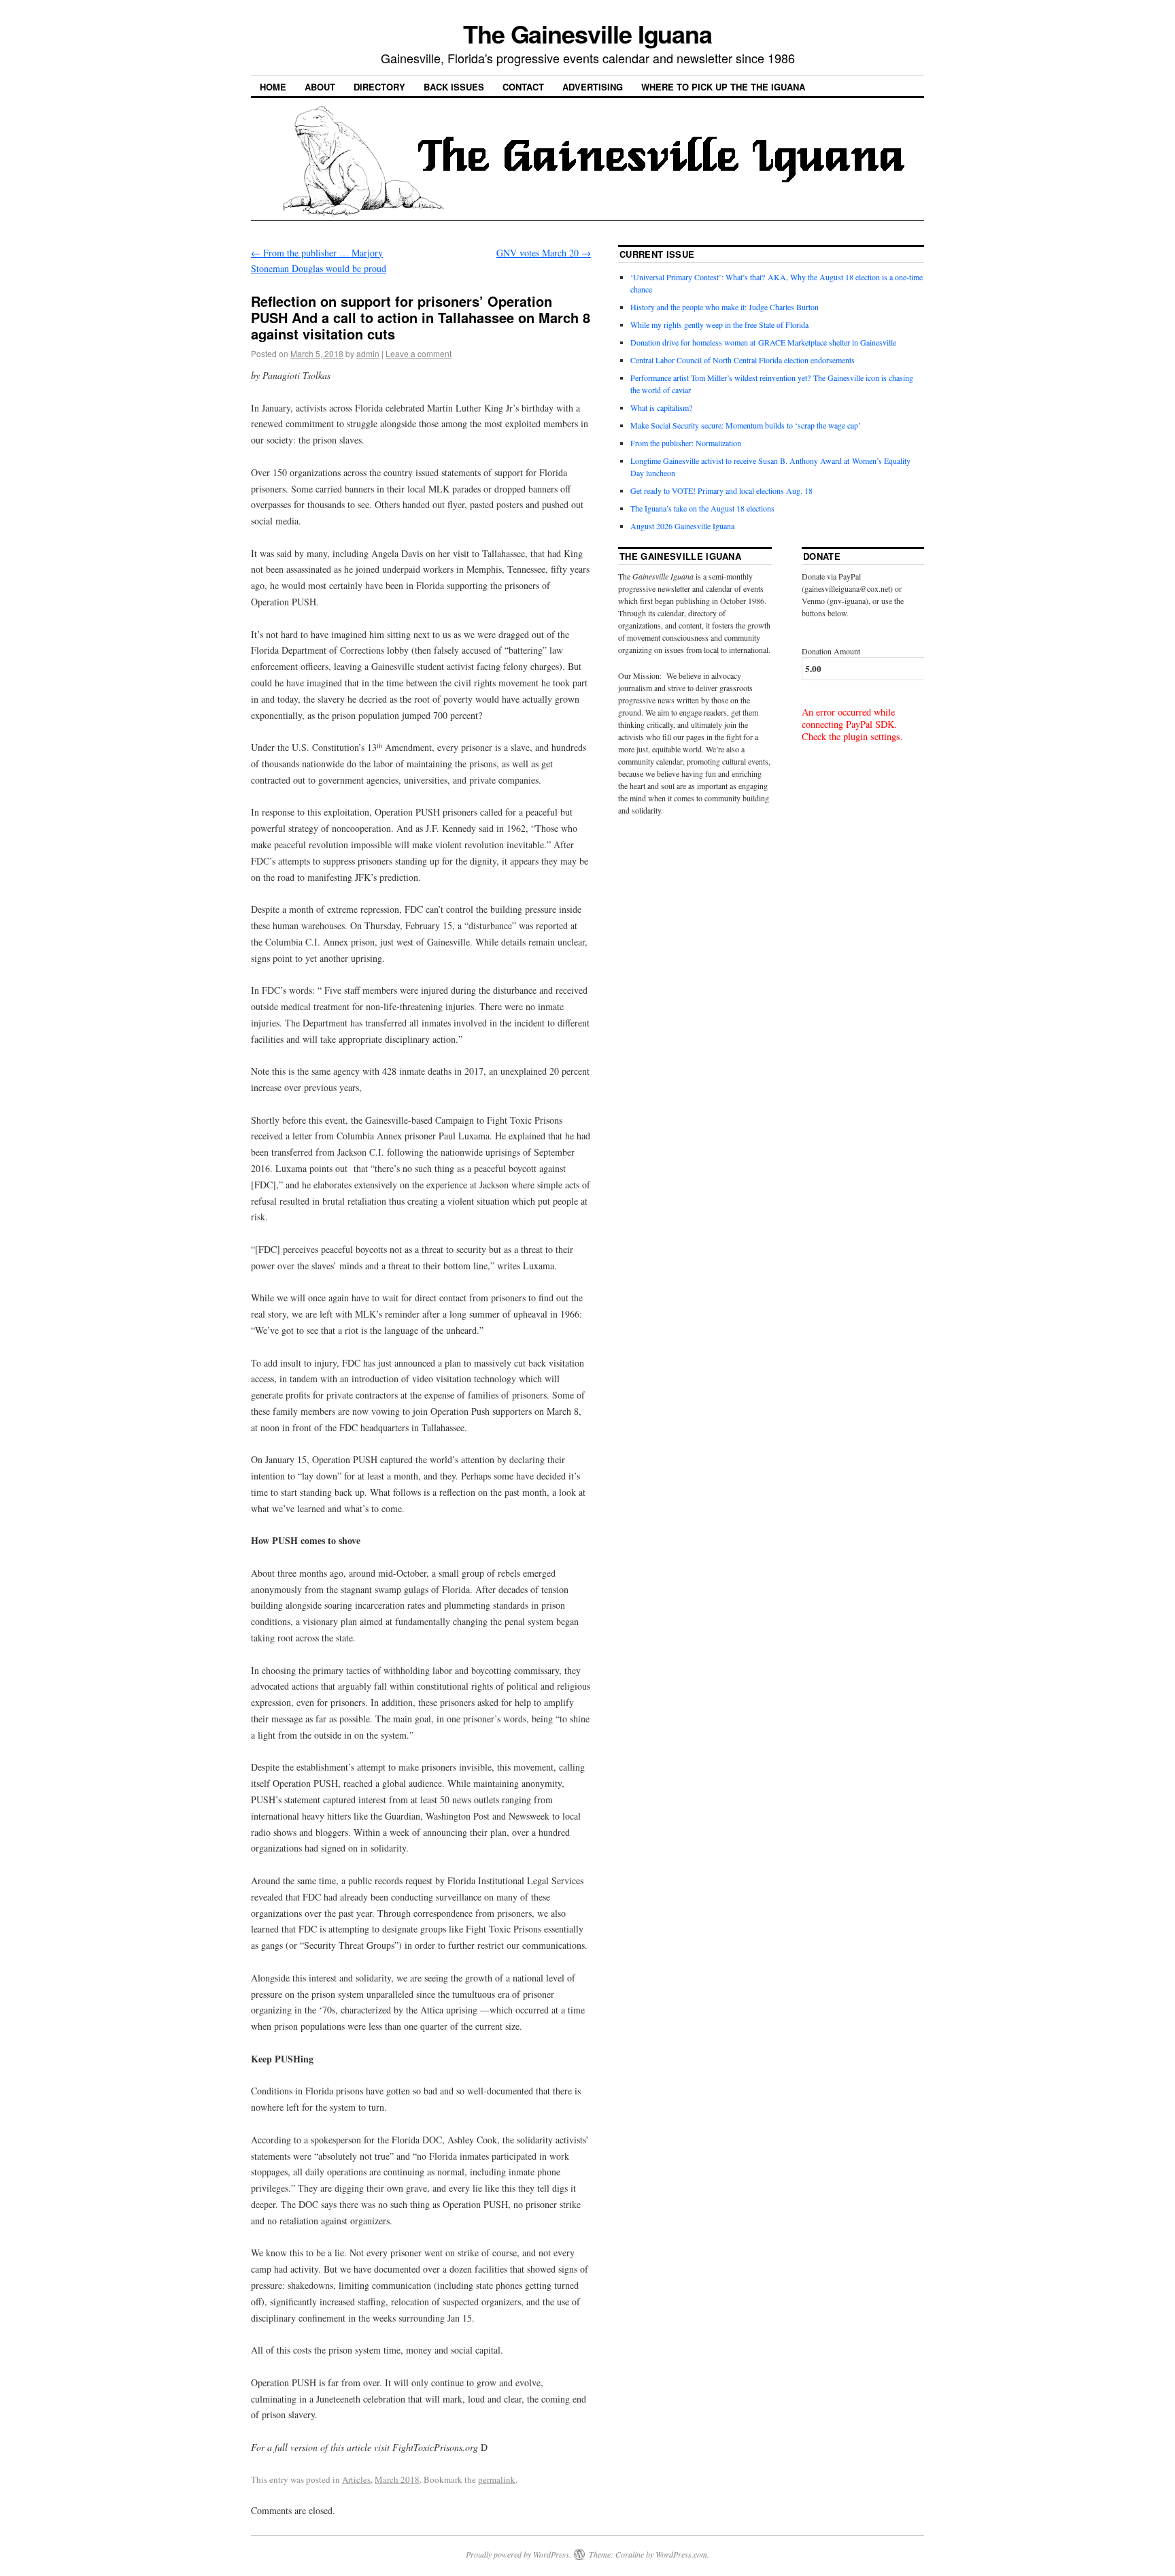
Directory (379, 87)
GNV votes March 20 (544, 253)
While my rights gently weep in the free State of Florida (722, 324)
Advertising (593, 87)
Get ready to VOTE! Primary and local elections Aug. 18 (721, 490)
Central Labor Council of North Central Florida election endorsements (743, 360)
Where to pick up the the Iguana (723, 87)
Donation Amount (831, 651)
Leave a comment (419, 353)
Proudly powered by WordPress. (518, 2554)
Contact (523, 87)
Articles (356, 2479)
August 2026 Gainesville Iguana (682, 526)
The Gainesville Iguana (587, 33)
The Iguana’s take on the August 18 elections (702, 508)
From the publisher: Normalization (686, 443)
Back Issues (454, 87)
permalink (497, 2479)
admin (368, 353)
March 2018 (397, 2479)
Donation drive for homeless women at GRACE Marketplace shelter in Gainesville (763, 342)
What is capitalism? (661, 407)
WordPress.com (681, 2554)
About (320, 87)
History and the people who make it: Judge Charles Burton (725, 307)
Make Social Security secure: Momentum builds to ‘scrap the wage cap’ (746, 425)
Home (273, 87)
